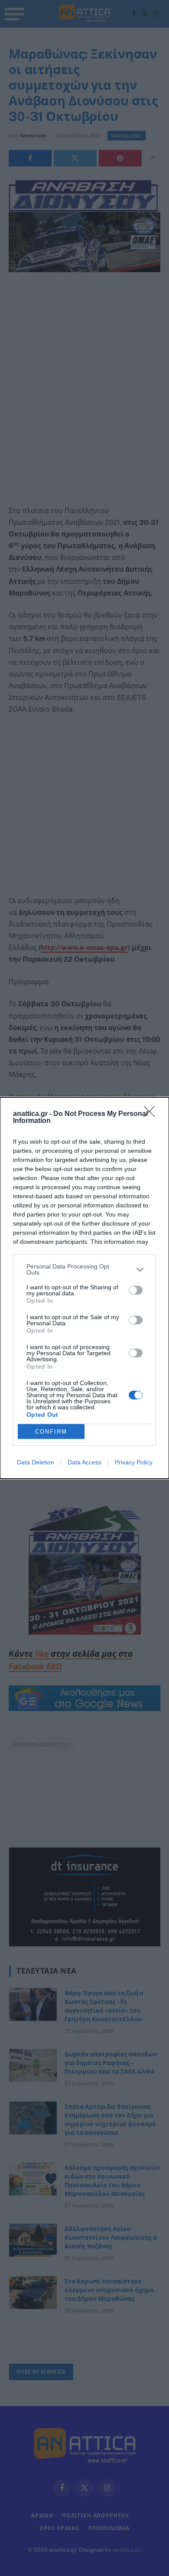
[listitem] (84, 1269)
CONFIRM (51, 1432)
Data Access (84, 1462)
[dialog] (84, 1288)
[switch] (136, 1290)
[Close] (152, 1114)
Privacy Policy (134, 1462)
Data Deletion (36, 1462)
